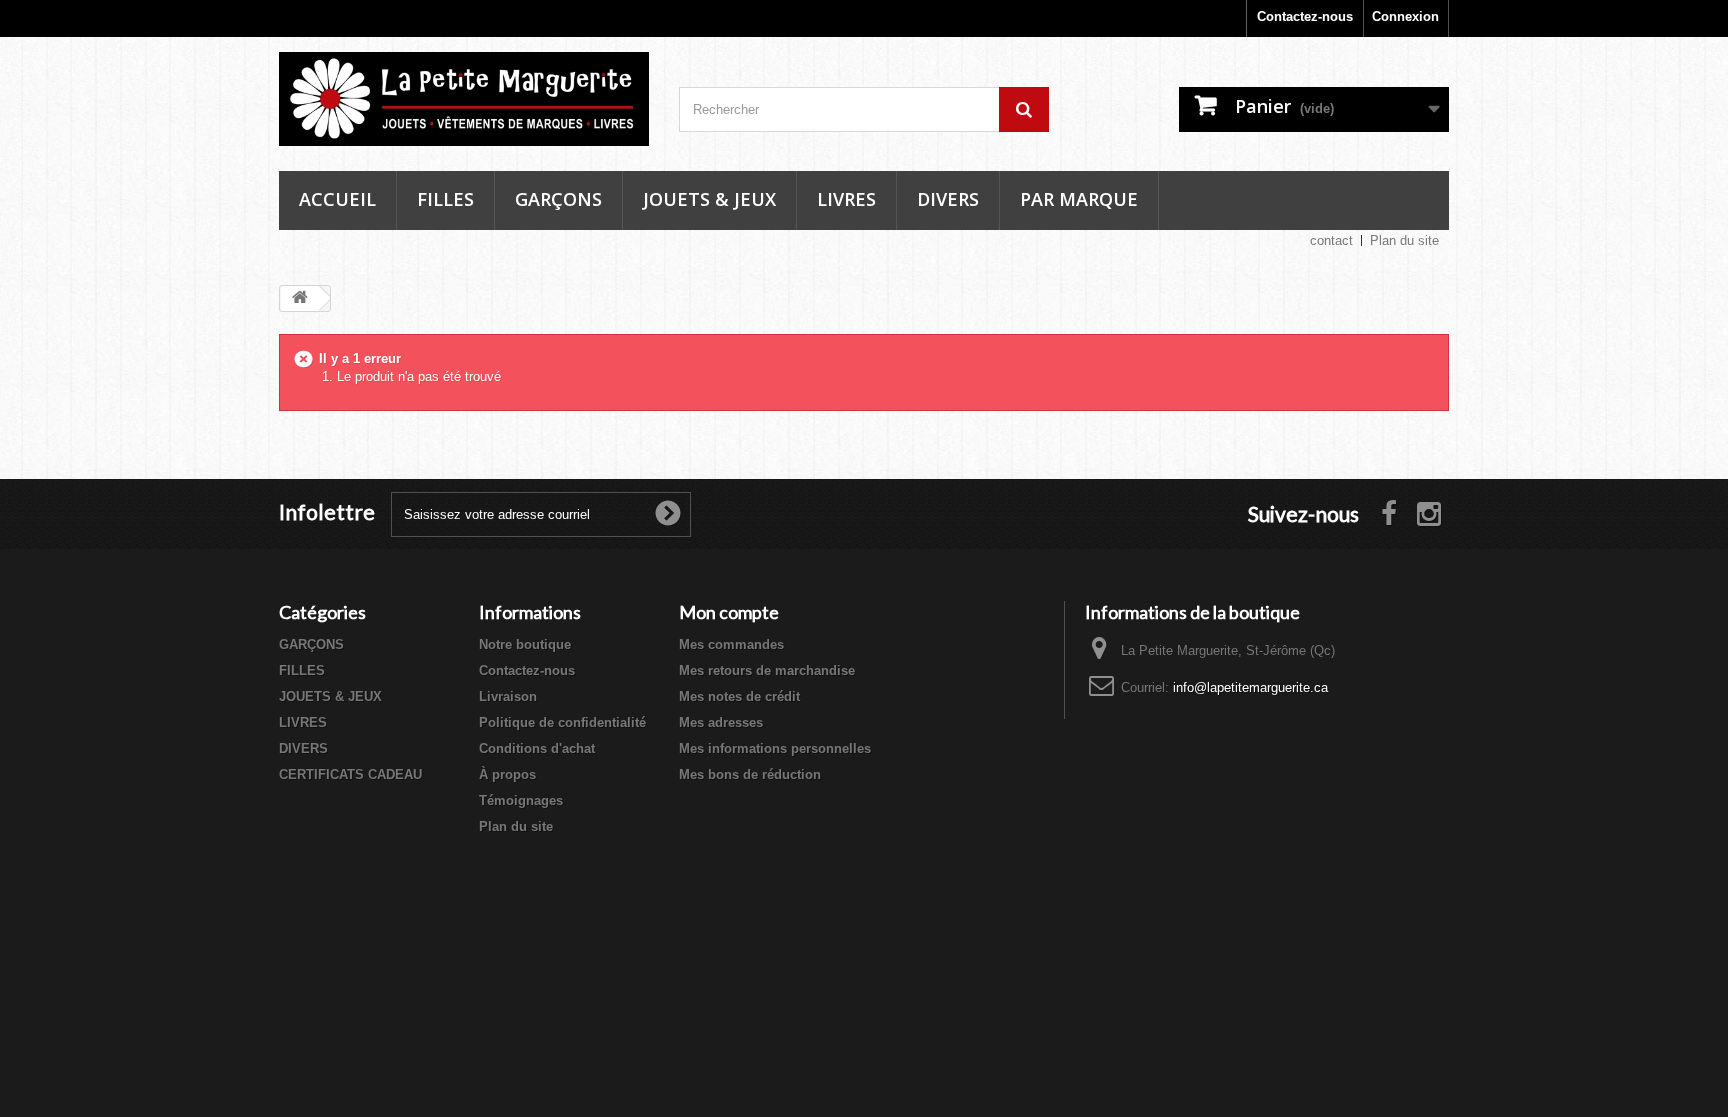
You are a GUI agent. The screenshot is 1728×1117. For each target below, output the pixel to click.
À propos (507, 774)
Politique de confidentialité (562, 722)
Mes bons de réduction (750, 774)
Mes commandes (731, 644)
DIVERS (303, 748)
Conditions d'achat (537, 748)
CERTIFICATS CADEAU (350, 774)
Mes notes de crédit (739, 696)
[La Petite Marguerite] (464, 99)
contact (1331, 240)
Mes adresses (721, 722)
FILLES (302, 670)
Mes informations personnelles (775, 748)
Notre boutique (525, 644)
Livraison (508, 696)
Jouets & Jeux (709, 199)
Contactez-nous (1305, 16)
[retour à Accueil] (300, 298)
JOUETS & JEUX (330, 696)
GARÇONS (311, 644)
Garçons (558, 199)
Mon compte (729, 612)
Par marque (1079, 199)
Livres (846, 199)
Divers (948, 199)
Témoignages (521, 800)
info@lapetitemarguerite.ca (1250, 687)
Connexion (1405, 16)
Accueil (337, 199)
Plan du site (1404, 240)
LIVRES (303, 722)
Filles (445, 199)
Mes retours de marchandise (767, 670)
